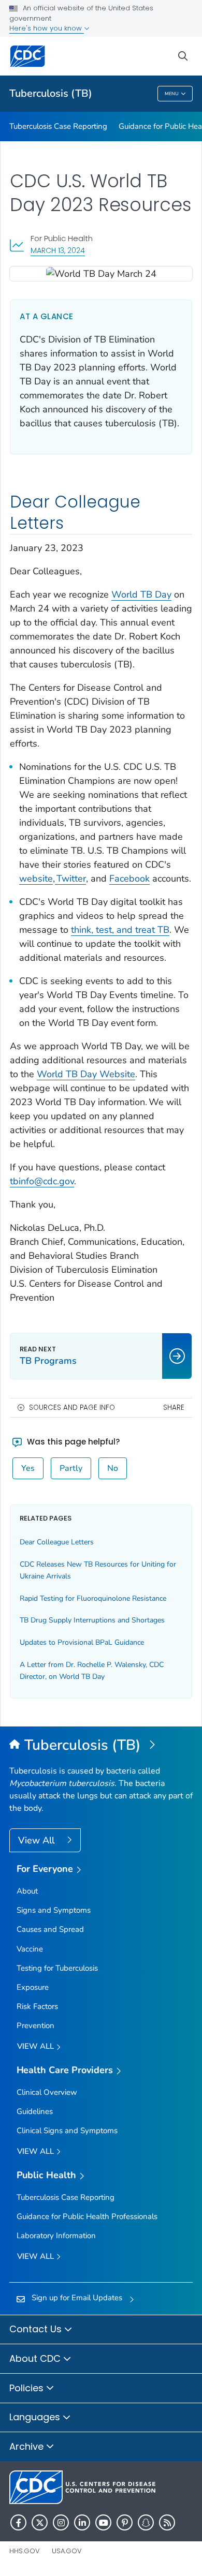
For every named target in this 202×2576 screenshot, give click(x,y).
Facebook (129, 878)
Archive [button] (28, 2446)
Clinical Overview (47, 2092)
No (113, 1468)
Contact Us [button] (37, 2329)
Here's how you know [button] (47, 28)
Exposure (33, 1987)
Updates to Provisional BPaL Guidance (82, 1642)
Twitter (70, 878)
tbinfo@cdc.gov (42, 1181)
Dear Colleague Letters (57, 1542)
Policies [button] (28, 2388)
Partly (71, 1468)
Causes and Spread (50, 1929)
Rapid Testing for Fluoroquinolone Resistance (93, 1598)
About (27, 1891)
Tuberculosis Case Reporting (58, 126)
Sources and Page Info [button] (72, 1408)
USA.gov (67, 2551)
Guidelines (35, 2111)
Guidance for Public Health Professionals (87, 2216)
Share (174, 1408)
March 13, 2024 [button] (58, 250)
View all (37, 2046)
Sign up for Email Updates (77, 2298)
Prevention (35, 2026)
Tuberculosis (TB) (51, 93)
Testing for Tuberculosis (57, 1968)
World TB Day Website (86, 1074)
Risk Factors (37, 2006)
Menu (172, 94)
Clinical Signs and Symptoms (67, 2131)
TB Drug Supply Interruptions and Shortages (92, 1620)
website (36, 878)
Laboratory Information (56, 2236)
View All (38, 1840)
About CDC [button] (36, 2358)
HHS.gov (25, 2551)
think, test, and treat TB (120, 930)
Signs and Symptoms (54, 1910)
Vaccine (30, 1949)
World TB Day (141, 594)
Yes (28, 1468)
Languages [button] (36, 2417)
